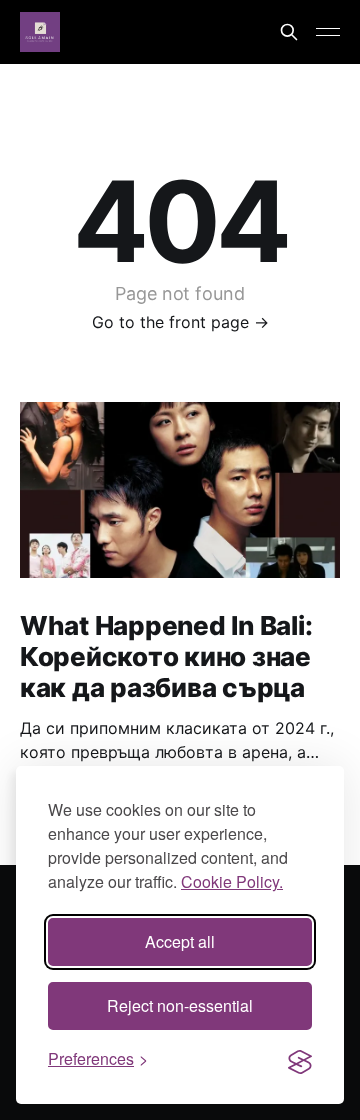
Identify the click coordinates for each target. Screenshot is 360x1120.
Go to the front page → (180, 322)
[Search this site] (289, 32)
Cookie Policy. (232, 881)
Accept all (180, 941)
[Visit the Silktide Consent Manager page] (300, 1059)
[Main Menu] (328, 32)
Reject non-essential (180, 1005)
